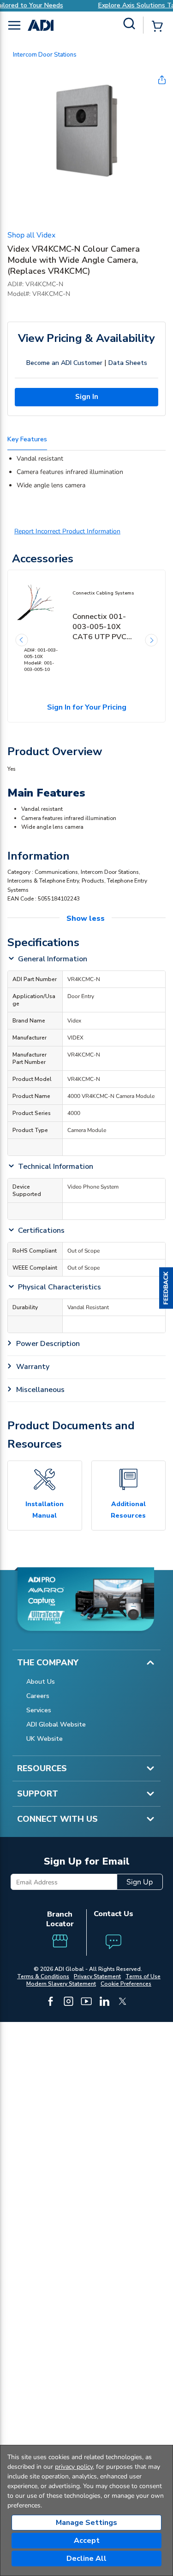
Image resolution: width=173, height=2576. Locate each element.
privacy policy (74, 2467)
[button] (166, 1288)
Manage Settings (86, 2523)
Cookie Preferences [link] (126, 1984)
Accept (87, 2541)
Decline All (86, 2559)
